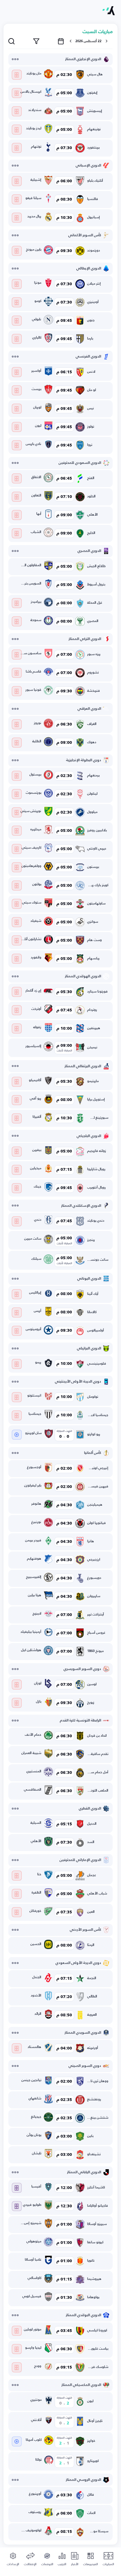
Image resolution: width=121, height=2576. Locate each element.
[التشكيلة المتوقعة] (17, 75)
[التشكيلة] (17, 2188)
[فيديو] (17, 1435)
